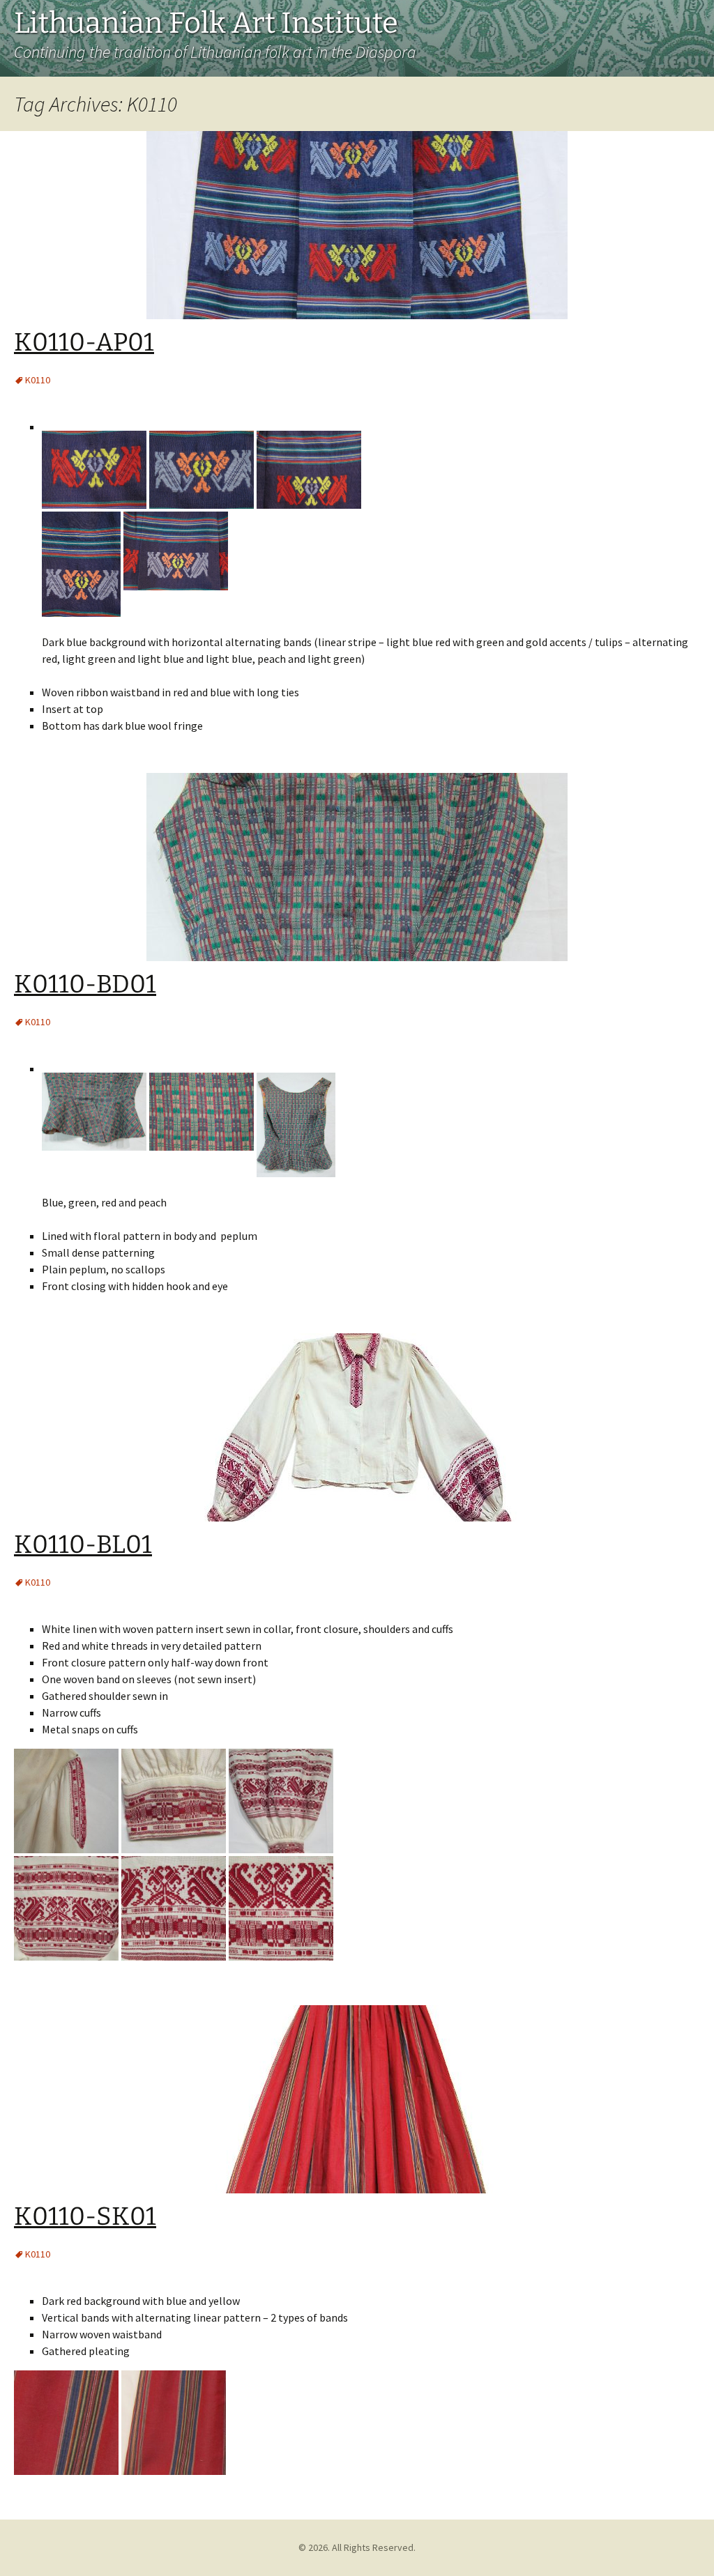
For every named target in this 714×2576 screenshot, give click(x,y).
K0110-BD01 (85, 984)
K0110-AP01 (84, 342)
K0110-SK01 (85, 2216)
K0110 (38, 380)
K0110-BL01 (83, 1544)
